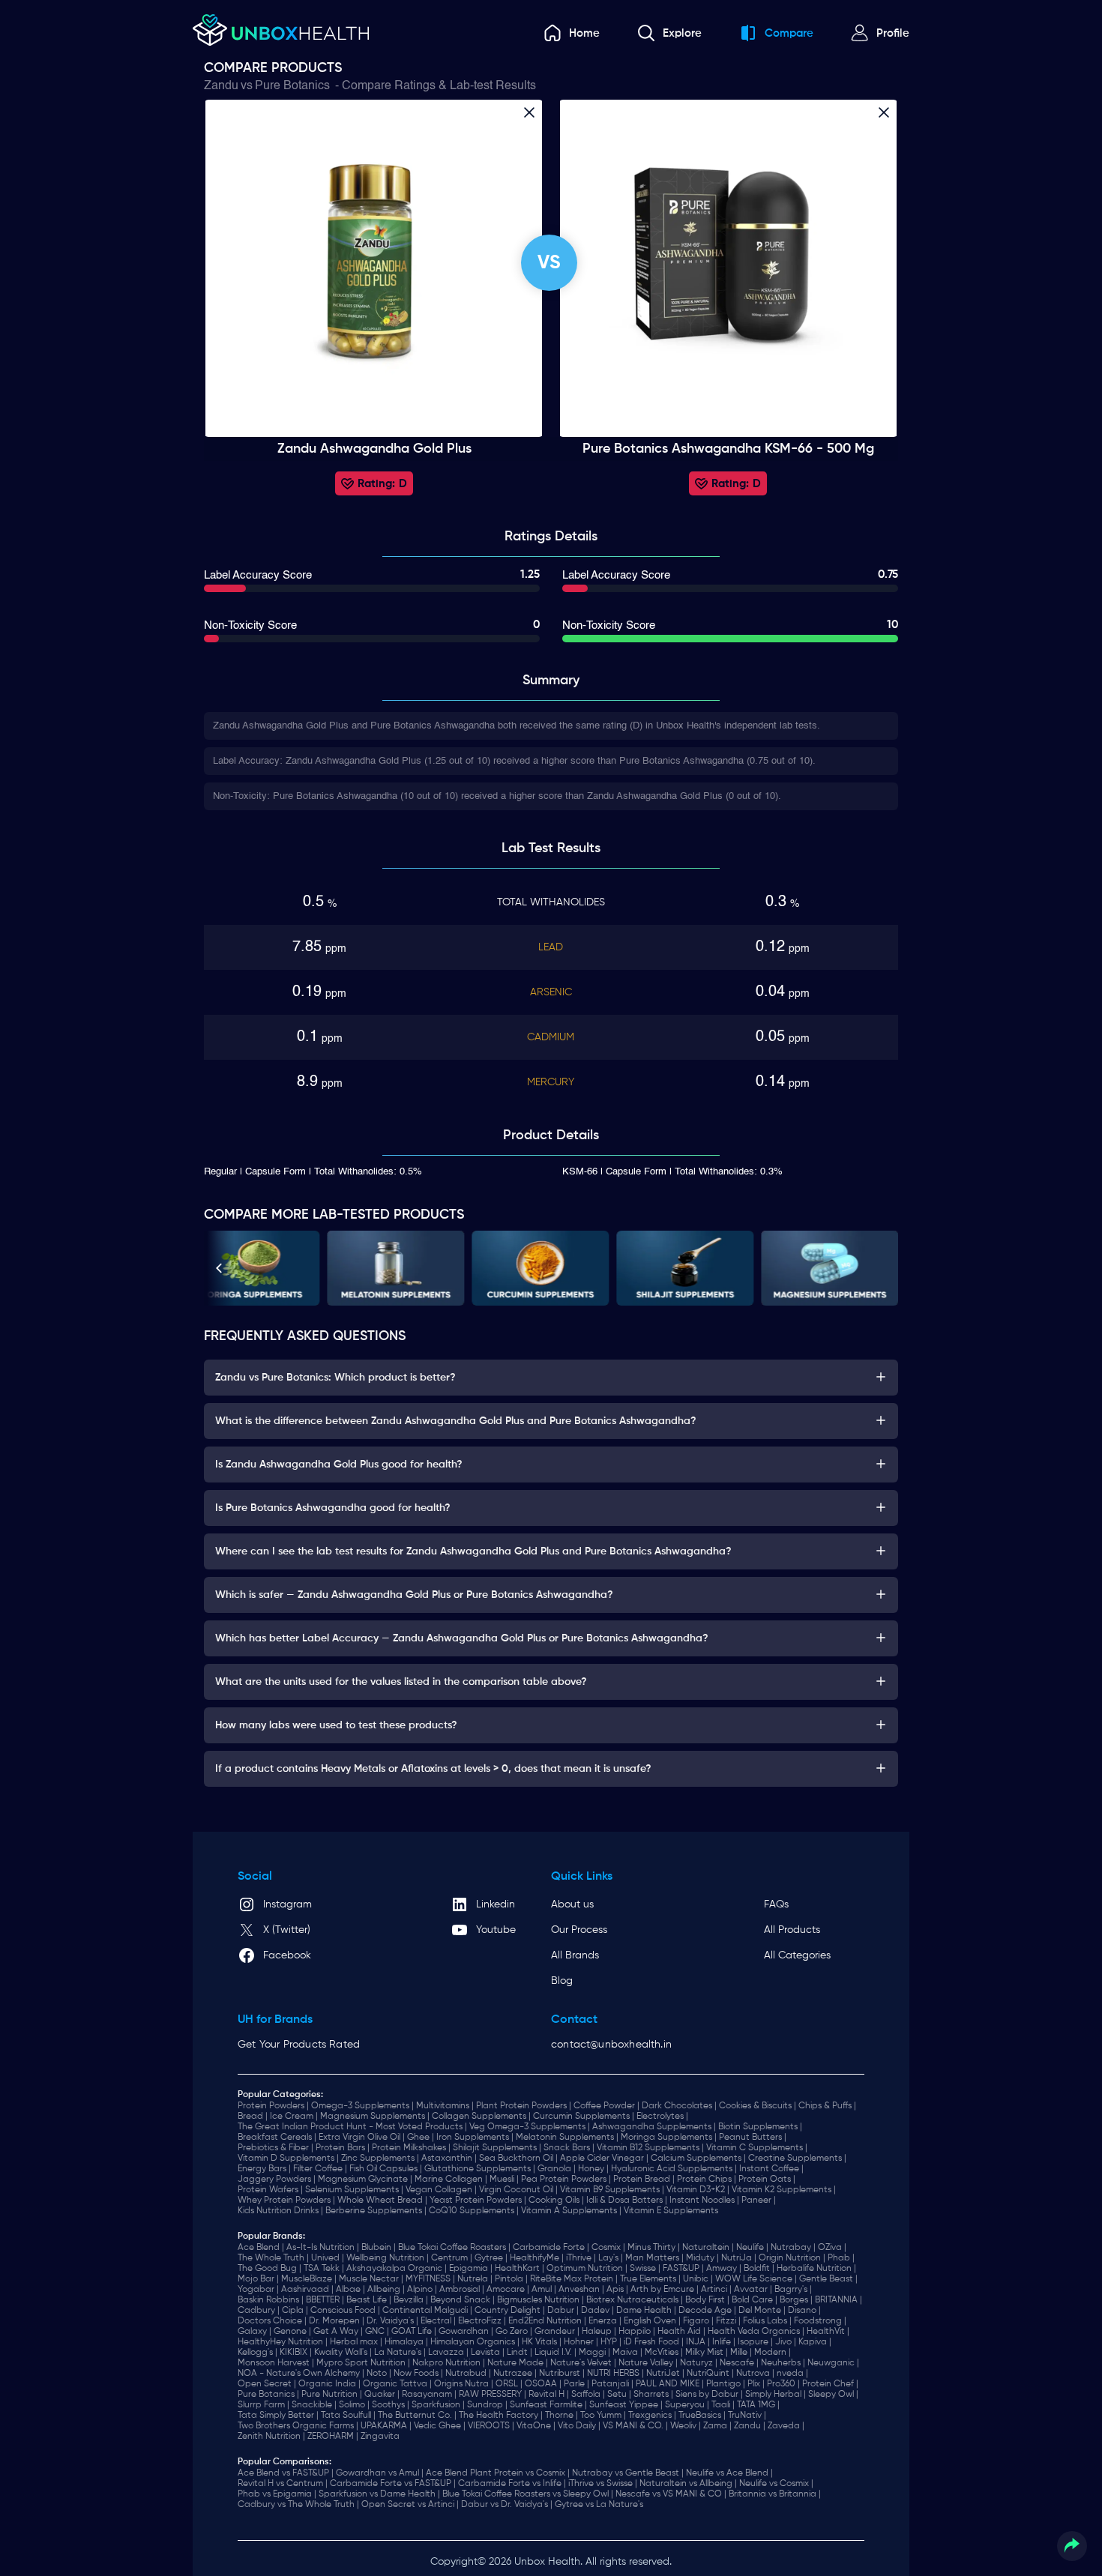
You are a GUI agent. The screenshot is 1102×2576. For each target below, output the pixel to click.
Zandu (221, 86)
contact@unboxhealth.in (611, 2045)
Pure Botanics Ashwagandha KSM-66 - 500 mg (728, 449)
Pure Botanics (292, 86)
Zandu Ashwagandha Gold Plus (374, 449)
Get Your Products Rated (299, 2045)
